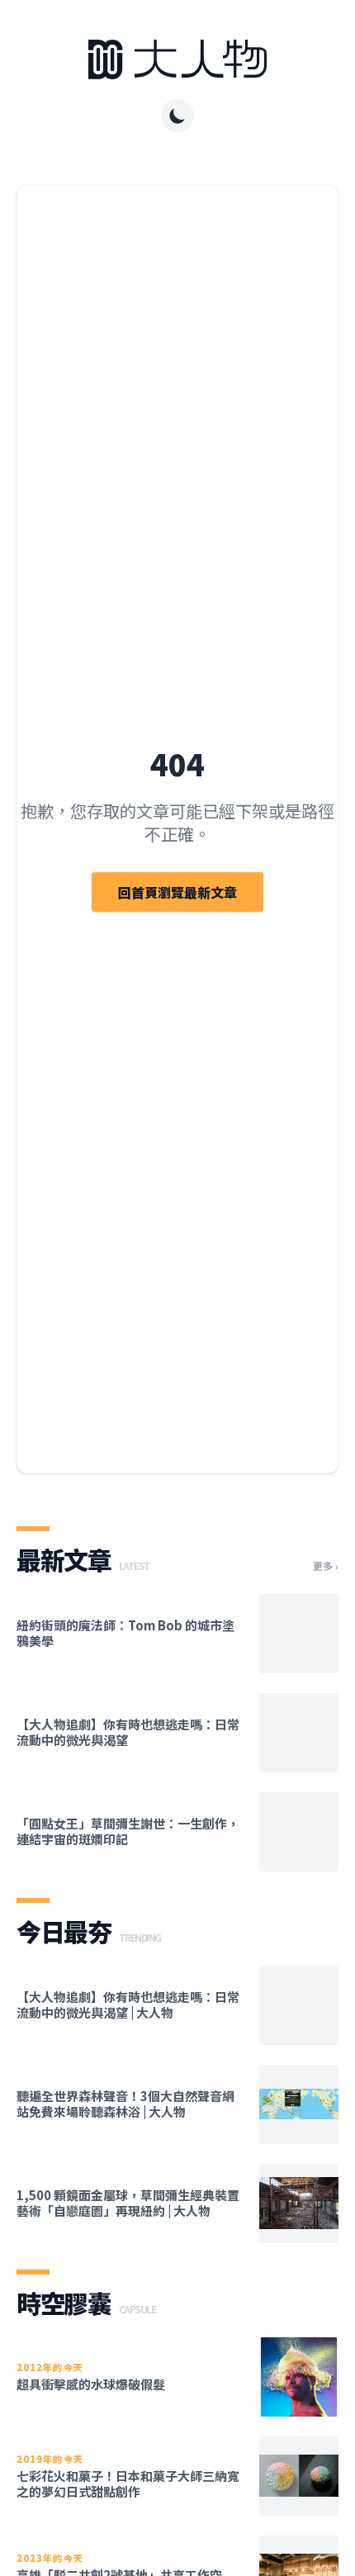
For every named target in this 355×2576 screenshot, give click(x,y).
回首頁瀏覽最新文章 (177, 892)
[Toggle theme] (177, 116)
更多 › (326, 1566)
